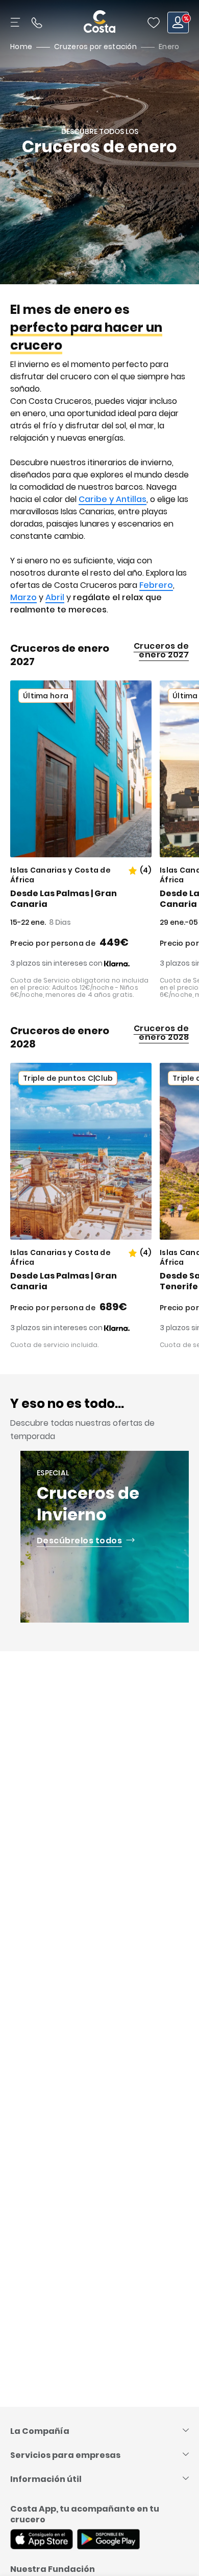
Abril (55, 597)
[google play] (108, 2540)
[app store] (42, 2540)
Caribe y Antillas (113, 499)
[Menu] (16, 22)
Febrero (156, 585)
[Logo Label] (99, 22)
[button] (154, 22)
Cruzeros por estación (95, 47)
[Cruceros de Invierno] (106, 1537)
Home (21, 47)
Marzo (23, 597)
